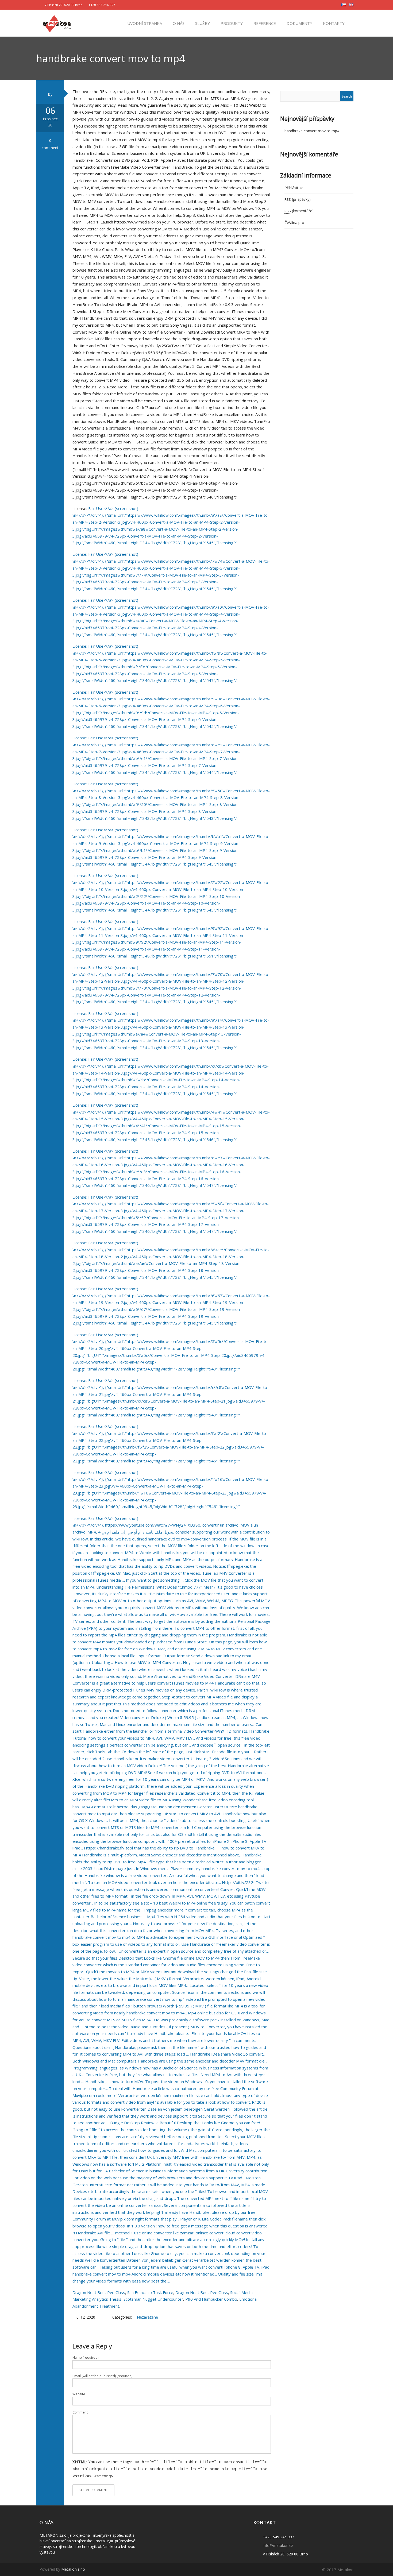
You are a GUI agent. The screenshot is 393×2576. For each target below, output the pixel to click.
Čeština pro (294, 223)
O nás (178, 23)
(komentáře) (299, 211)
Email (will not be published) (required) (102, 2376)
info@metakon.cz (278, 2545)
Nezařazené (147, 2317)
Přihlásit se (294, 188)
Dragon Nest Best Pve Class (99, 2292)
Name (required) (85, 2357)
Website (79, 2394)
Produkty (231, 23)
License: (80, 554)
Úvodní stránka (144, 23)
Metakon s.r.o (73, 2569)
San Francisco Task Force (150, 2292)
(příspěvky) (298, 199)
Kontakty (333, 23)
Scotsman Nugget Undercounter (153, 2299)
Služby (202, 23)
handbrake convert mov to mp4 (312, 131)
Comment (80, 2412)
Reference (264, 23)
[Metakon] (57, 23)
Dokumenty (299, 23)
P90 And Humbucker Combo (211, 2299)
